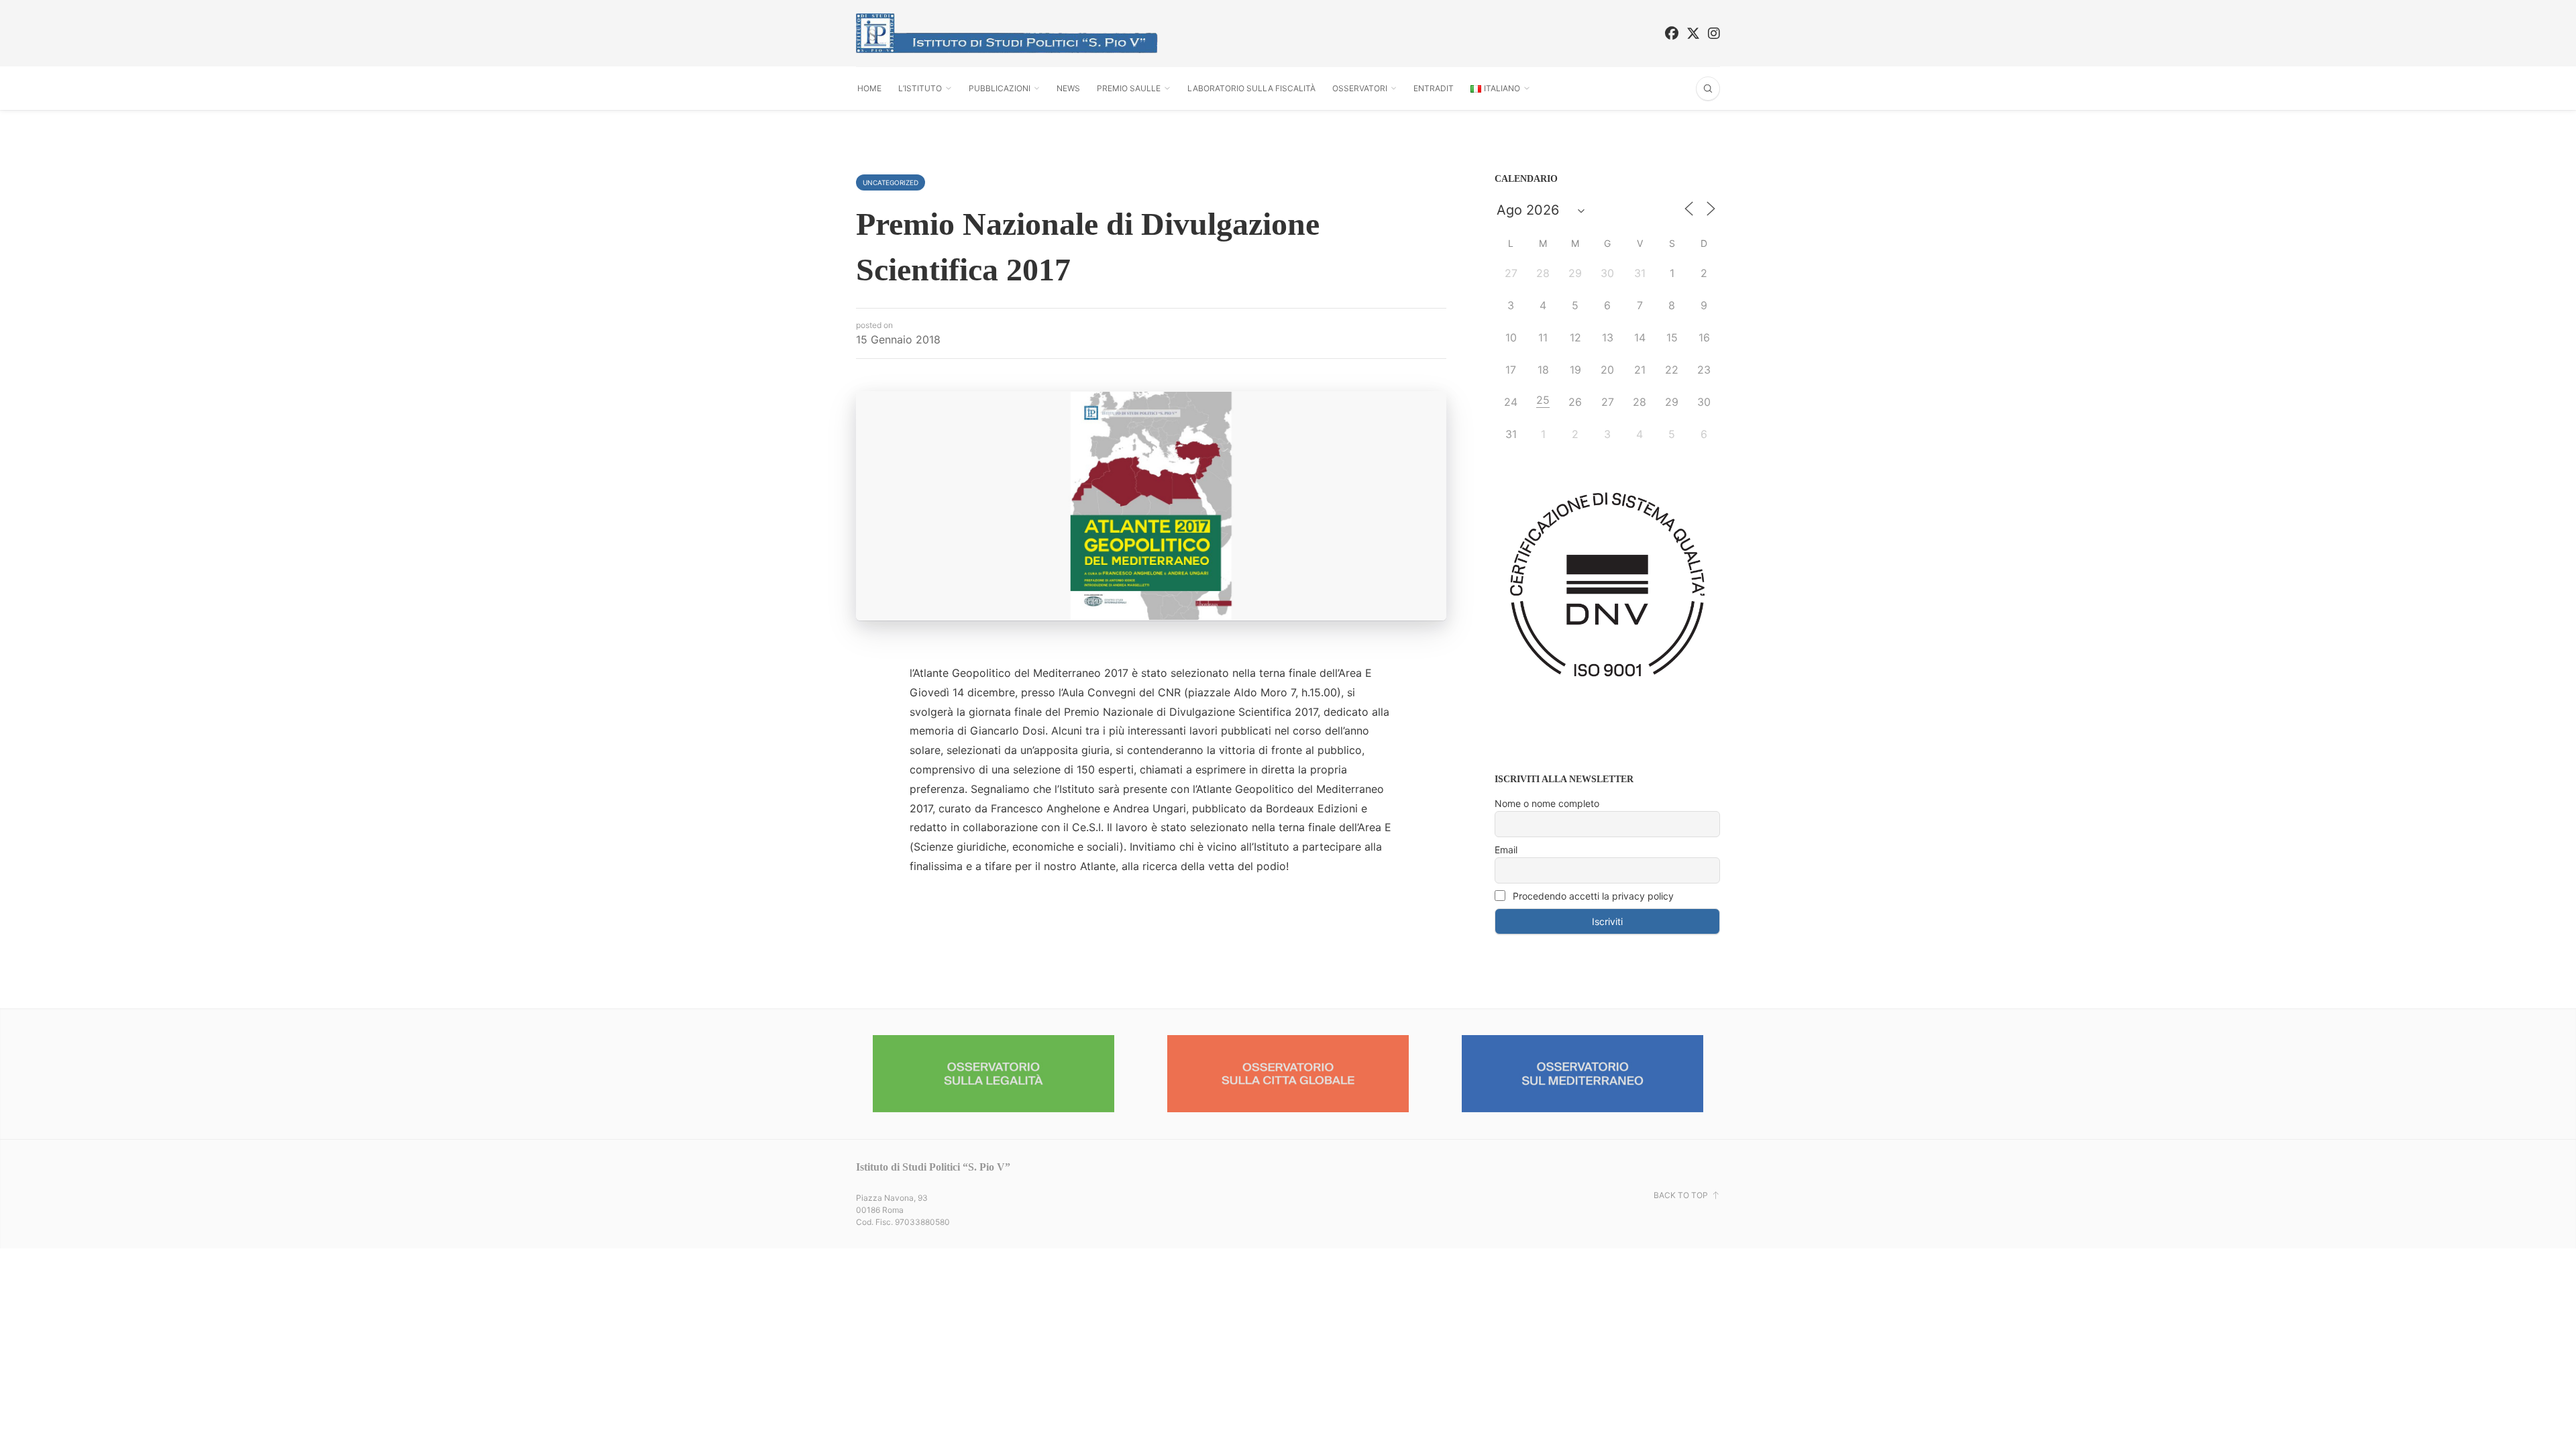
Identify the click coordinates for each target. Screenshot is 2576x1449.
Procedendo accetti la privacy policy (1592, 896)
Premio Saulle (1129, 88)
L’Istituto (920, 88)
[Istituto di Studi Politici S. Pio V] (1007, 33)
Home (869, 88)
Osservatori (1360, 88)
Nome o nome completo (1547, 803)
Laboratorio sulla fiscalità (1251, 88)
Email (1506, 850)
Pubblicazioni (1000, 88)
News (1068, 88)
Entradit (1434, 88)
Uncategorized (891, 182)
